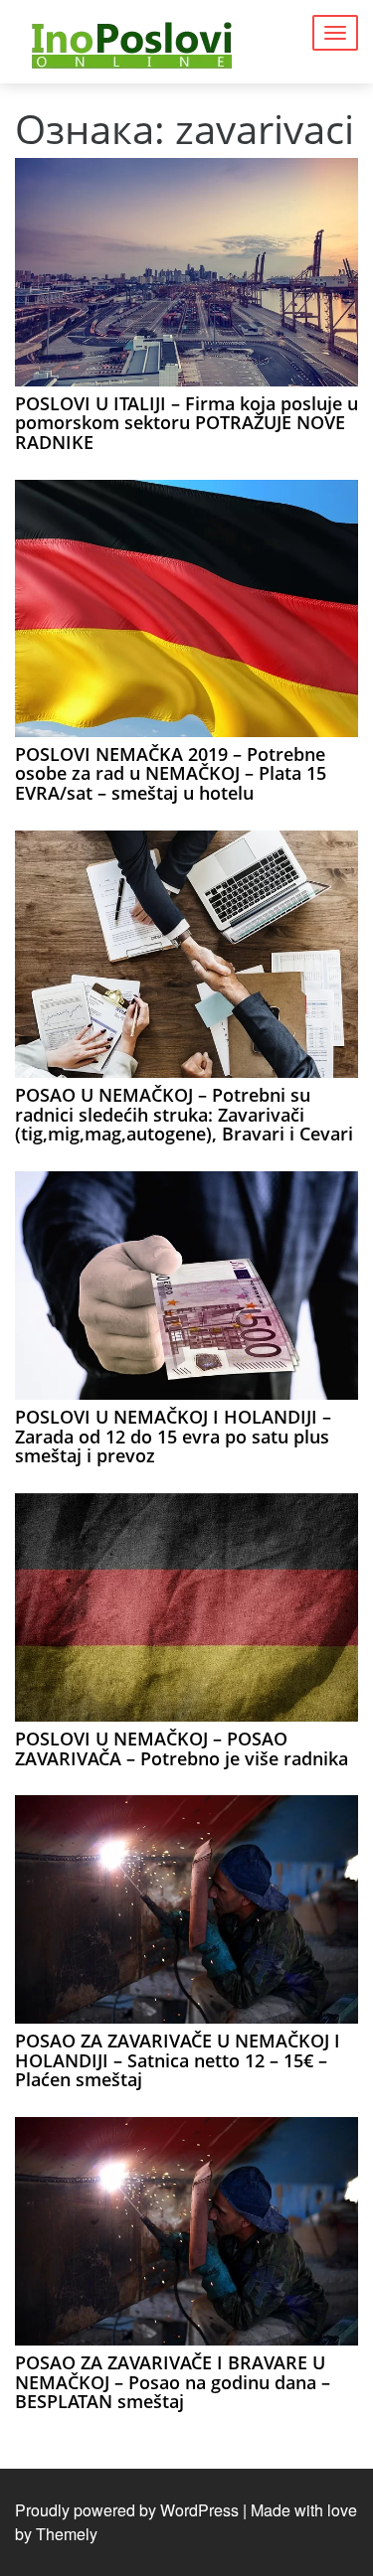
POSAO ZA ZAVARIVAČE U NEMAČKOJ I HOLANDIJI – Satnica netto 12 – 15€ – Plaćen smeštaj (178, 2060)
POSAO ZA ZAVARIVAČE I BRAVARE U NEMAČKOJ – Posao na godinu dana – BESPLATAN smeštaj (173, 2382)
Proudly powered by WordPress (127, 2510)
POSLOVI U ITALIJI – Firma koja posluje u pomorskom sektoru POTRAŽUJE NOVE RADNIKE (186, 423)
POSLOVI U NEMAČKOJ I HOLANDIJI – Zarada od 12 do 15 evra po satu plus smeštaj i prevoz (173, 1437)
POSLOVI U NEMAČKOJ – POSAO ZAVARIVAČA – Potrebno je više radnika (182, 1748)
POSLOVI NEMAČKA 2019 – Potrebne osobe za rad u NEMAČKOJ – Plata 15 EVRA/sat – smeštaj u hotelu (171, 774)
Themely (67, 2534)
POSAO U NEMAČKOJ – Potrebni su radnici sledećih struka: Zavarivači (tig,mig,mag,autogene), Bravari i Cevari (184, 1115)
